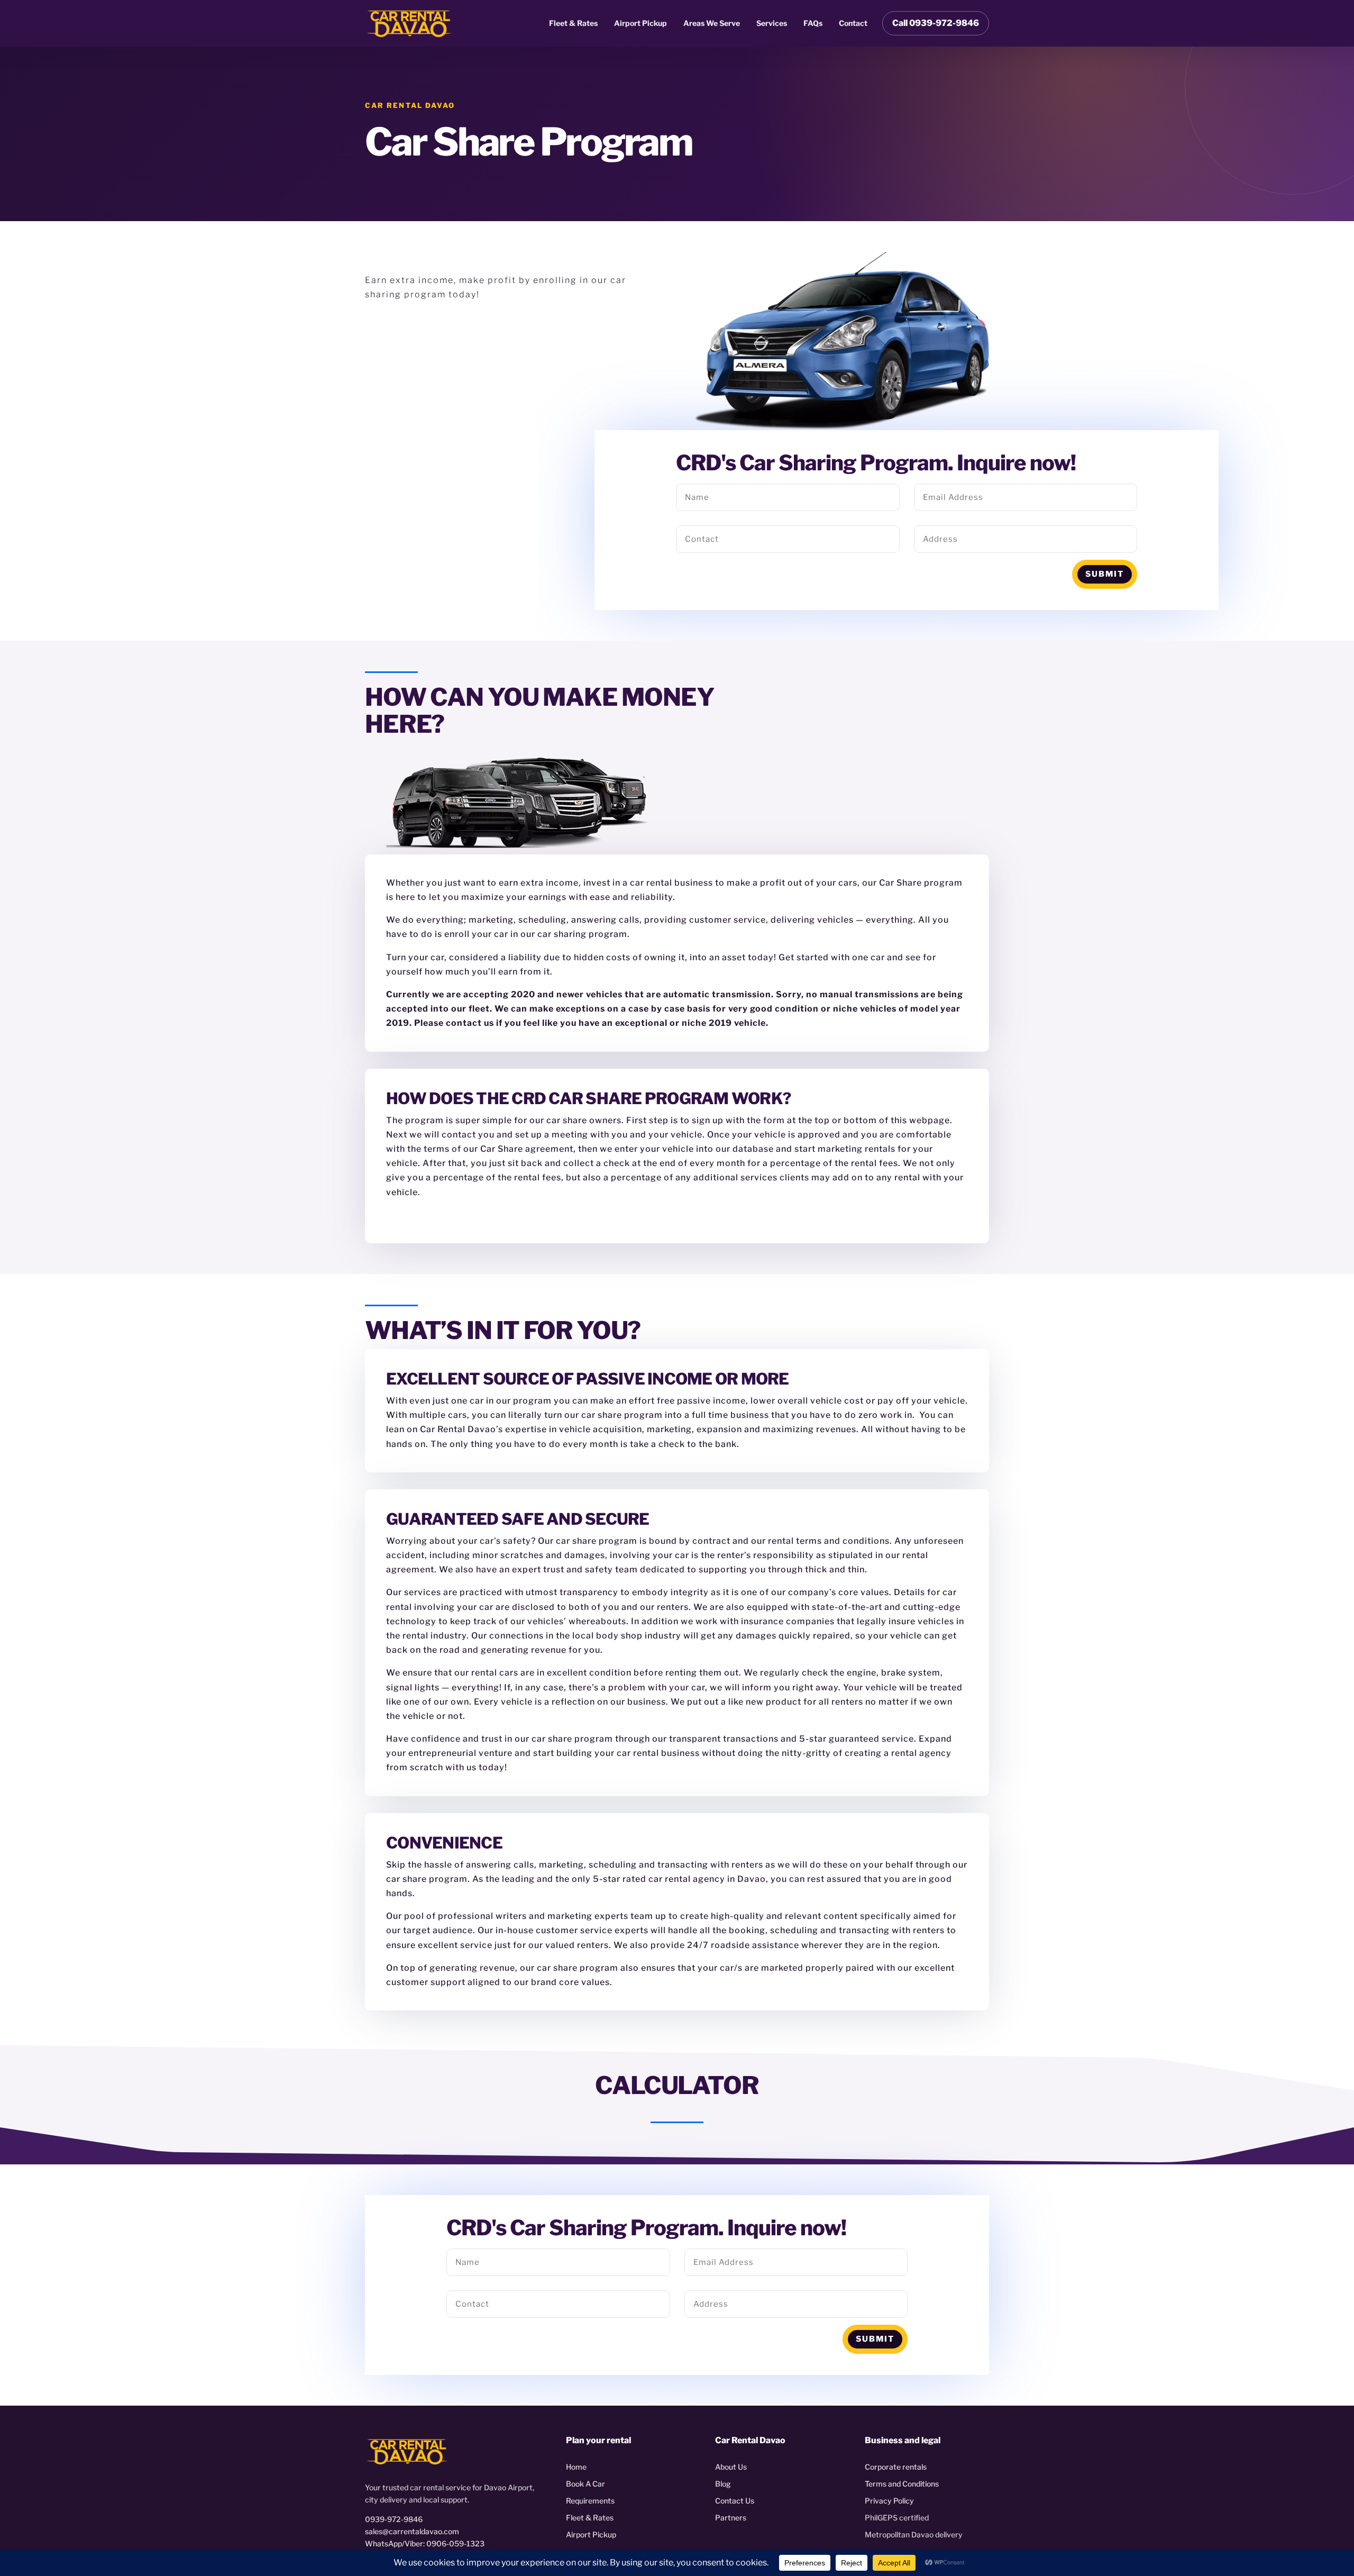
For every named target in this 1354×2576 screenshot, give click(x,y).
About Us (731, 2467)
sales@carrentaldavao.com (412, 2531)
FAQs (813, 23)
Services (772, 23)
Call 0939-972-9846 (936, 23)
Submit (1105, 574)
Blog (723, 2484)
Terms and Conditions (902, 2484)
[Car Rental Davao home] (409, 23)
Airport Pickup (641, 23)
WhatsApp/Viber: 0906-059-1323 (425, 2543)
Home (576, 2467)
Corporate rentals (896, 2467)
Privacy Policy (889, 2501)
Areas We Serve (712, 23)
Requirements (590, 2501)
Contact (853, 23)
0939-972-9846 (394, 2519)
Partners (731, 2518)
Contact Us (735, 2501)
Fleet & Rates (573, 23)
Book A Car (585, 2484)
